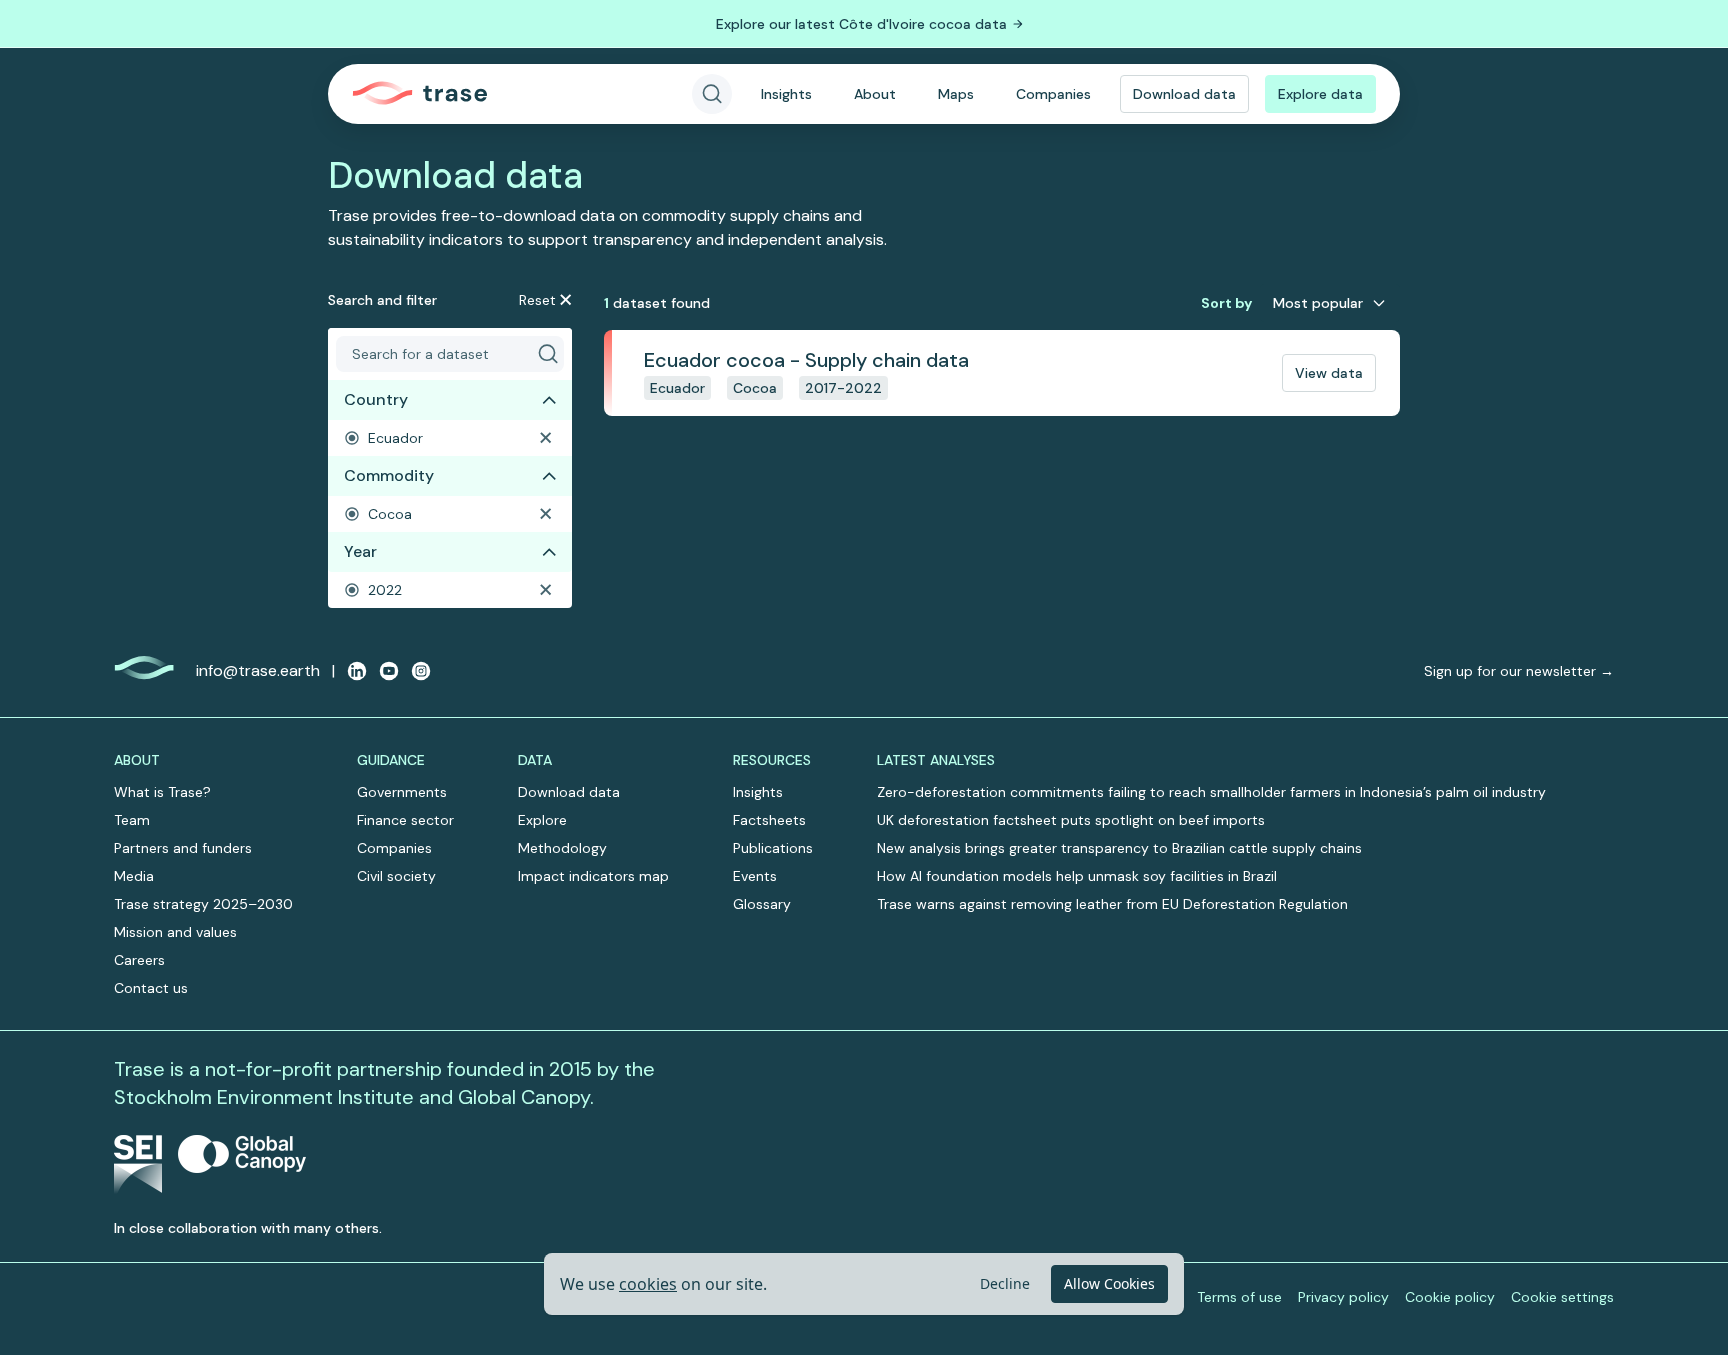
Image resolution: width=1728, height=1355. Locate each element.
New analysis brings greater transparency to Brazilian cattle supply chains (1119, 848)
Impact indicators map (593, 876)
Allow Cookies (1109, 1283)
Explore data (1320, 94)
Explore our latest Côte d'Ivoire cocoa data (861, 24)
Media (134, 876)
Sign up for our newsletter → (1519, 671)
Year (360, 551)
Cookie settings (1562, 1297)
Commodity (389, 475)
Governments (402, 792)
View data (1329, 373)
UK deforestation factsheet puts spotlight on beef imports (1071, 820)
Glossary (762, 904)
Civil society (396, 876)
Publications (773, 848)
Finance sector (405, 820)
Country (376, 399)
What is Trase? (162, 792)
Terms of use (1239, 1297)
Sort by (1226, 303)
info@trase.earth (258, 670)
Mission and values (175, 932)
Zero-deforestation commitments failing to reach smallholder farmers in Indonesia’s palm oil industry (1211, 792)
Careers (139, 960)
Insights (786, 94)
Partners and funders (183, 848)
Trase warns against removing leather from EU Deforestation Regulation (1112, 904)
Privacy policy (1343, 1297)
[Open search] (712, 94)
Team (132, 820)
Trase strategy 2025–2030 (203, 904)
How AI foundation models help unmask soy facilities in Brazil (1077, 876)
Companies (1053, 94)
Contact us (151, 988)
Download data (1184, 94)
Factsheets (769, 820)
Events (755, 876)
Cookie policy (1450, 1297)
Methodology (562, 848)
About (875, 94)
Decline (1005, 1283)
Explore (542, 820)
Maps (956, 94)
